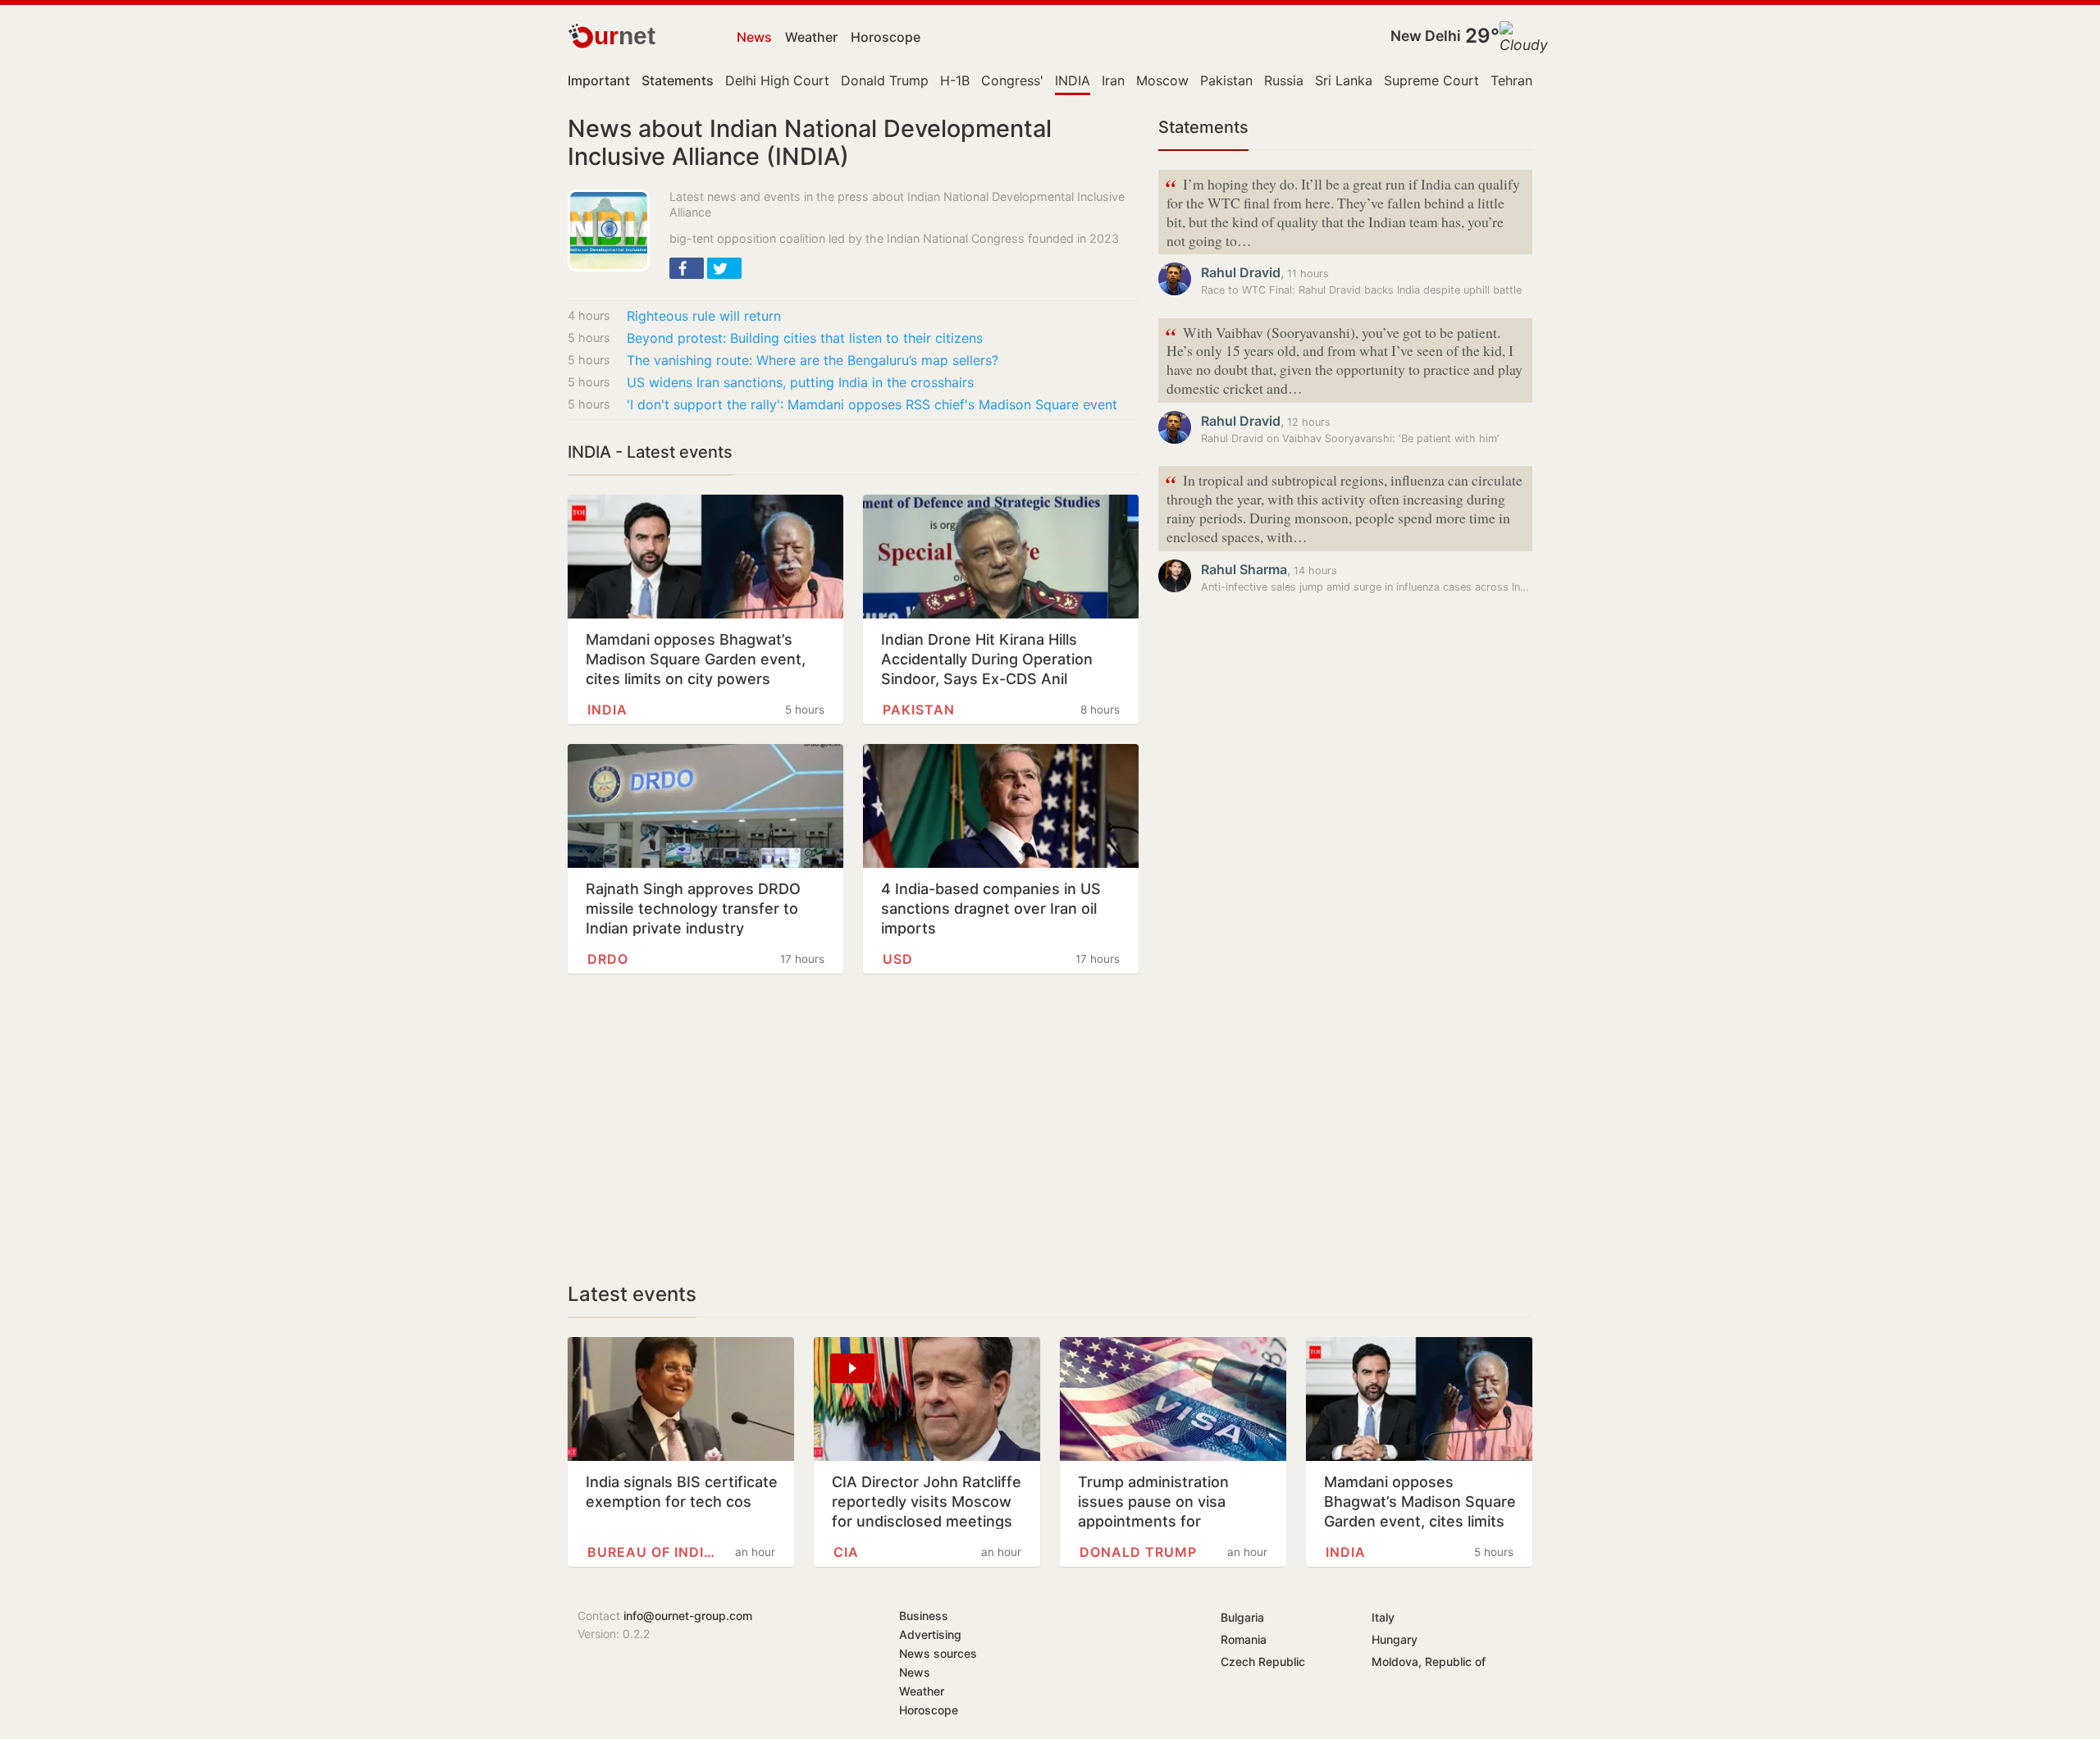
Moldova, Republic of (1429, 1661)
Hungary (1395, 1639)
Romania (1244, 1639)
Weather (811, 37)
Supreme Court (1431, 80)
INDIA (1073, 80)
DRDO (608, 959)
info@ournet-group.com (688, 1616)
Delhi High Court (777, 80)
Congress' (1012, 80)
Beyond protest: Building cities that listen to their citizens (805, 338)
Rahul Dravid (1241, 272)
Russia (1284, 80)
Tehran (1511, 80)
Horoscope (886, 37)
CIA (846, 1552)
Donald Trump (885, 80)
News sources (938, 1653)
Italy (1383, 1617)
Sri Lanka (1344, 80)
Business (924, 1616)
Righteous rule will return (704, 316)
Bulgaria (1242, 1617)
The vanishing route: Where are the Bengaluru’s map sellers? (813, 360)
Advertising (930, 1634)
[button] (687, 268)
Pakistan (1226, 80)
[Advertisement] (853, 1128)
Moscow (1162, 80)
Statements (1203, 127)
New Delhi (1426, 36)
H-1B (955, 80)
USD (898, 959)
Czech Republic (1263, 1661)
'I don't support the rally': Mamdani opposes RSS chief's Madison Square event (872, 404)
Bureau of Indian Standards (653, 1552)
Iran (1113, 80)
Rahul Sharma (1244, 569)
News (754, 37)
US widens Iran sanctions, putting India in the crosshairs (800, 382)
